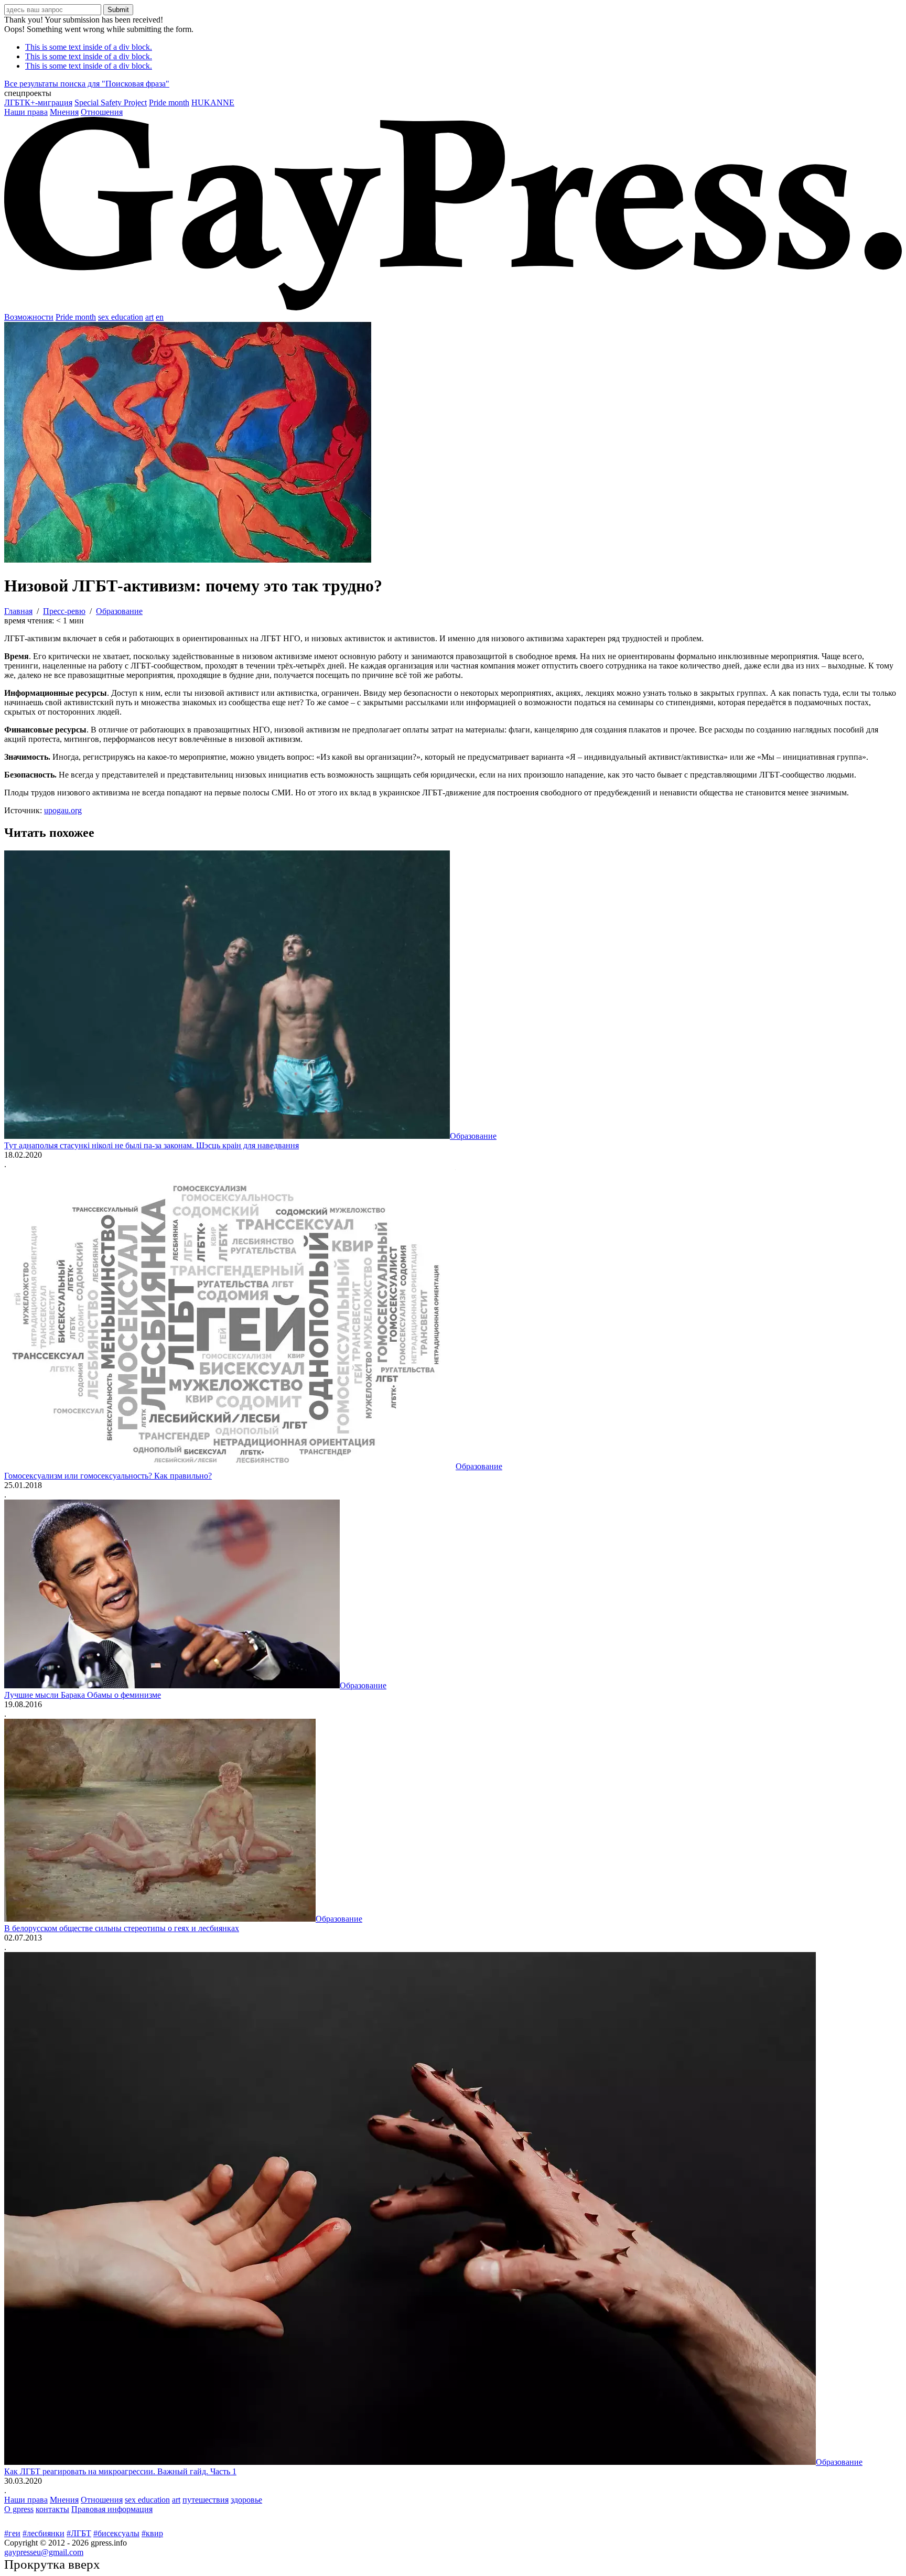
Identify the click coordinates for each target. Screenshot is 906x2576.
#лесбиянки (44, 2533)
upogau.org (63, 810)
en (160, 317)
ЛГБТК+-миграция (38, 103)
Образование (473, 1136)
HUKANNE (213, 103)
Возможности (29, 317)
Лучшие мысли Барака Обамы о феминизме (83, 1695)
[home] (453, 308)
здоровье (246, 2500)
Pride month (169, 103)
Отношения (102, 112)
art (149, 317)
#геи (12, 2533)
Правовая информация (112, 2509)
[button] (453, 93)
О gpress (19, 2509)
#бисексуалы (116, 2533)
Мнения (64, 112)
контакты (52, 2509)
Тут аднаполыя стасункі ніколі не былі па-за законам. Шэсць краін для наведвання (152, 1145)
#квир (152, 2533)
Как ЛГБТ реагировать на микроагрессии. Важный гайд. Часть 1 (120, 2471)
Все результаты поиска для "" (87, 84)
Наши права (26, 112)
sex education (121, 317)
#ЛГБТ (79, 2533)
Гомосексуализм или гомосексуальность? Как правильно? (108, 1476)
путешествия (206, 2500)
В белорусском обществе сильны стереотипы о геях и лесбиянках (122, 1928)
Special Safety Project (111, 103)
